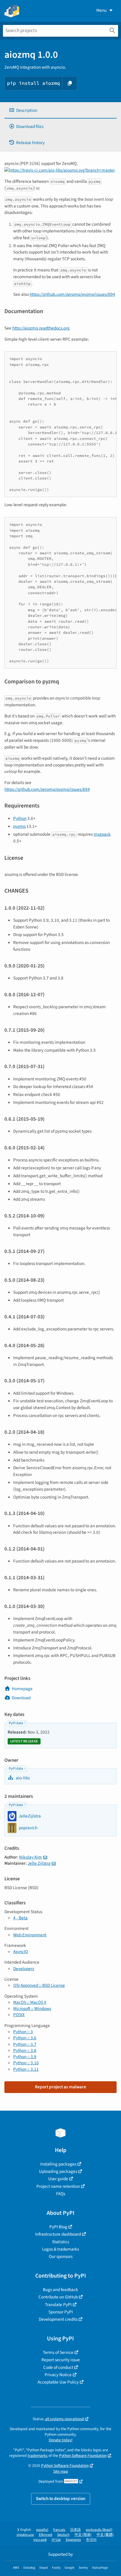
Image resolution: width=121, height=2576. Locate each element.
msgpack (102, 834)
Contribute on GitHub (58, 2297)
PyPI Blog (58, 2227)
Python (20, 818)
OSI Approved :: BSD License (39, 1985)
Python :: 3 (23, 2032)
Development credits (58, 2319)
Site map (61, 2471)
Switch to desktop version (61, 2499)
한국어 (91, 2540)
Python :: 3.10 (26, 2063)
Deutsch (63, 2535)
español (42, 2530)
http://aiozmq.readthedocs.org (41, 328)
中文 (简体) (83, 2535)
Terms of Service (58, 2352)
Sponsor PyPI (61, 2312)
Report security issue (61, 2360)
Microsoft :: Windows (32, 2009)
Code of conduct (58, 2367)
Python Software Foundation (83, 2456)
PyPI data (16, 1723)
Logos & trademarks (60, 2249)
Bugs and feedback (60, 2290)
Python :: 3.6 (25, 2038)
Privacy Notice (58, 2375)
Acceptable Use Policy (58, 2382)
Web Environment (30, 1935)
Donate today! (61, 2440)
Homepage (22, 1689)
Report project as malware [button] (60, 2087)
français (59, 2530)
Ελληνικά (46, 2535)
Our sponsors (61, 2256)
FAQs (61, 2194)
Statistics (60, 2242)
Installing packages (58, 2164)
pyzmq (19, 826)
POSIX (19, 2015)
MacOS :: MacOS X (30, 2002)
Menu (101, 10)
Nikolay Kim (31, 1857)
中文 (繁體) (105, 2535)
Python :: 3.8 (25, 2050)
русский (40, 2540)
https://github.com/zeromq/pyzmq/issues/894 (72, 294)
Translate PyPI (58, 2305)
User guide (58, 2179)
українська (25, 2535)
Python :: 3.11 (26, 2069)
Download (21, 1698)
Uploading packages (58, 2171)
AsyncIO (21, 1952)
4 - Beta (20, 1918)
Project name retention (58, 2186)
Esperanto (73, 2540)
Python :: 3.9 (25, 2057)
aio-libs (22, 1778)
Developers (24, 1969)
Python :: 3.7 (25, 2044)
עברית (56, 2540)
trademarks (38, 2456)
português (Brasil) (99, 2530)
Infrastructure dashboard (58, 2234)
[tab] (60, 110)
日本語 (75, 2530)
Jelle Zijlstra (39, 1863)
